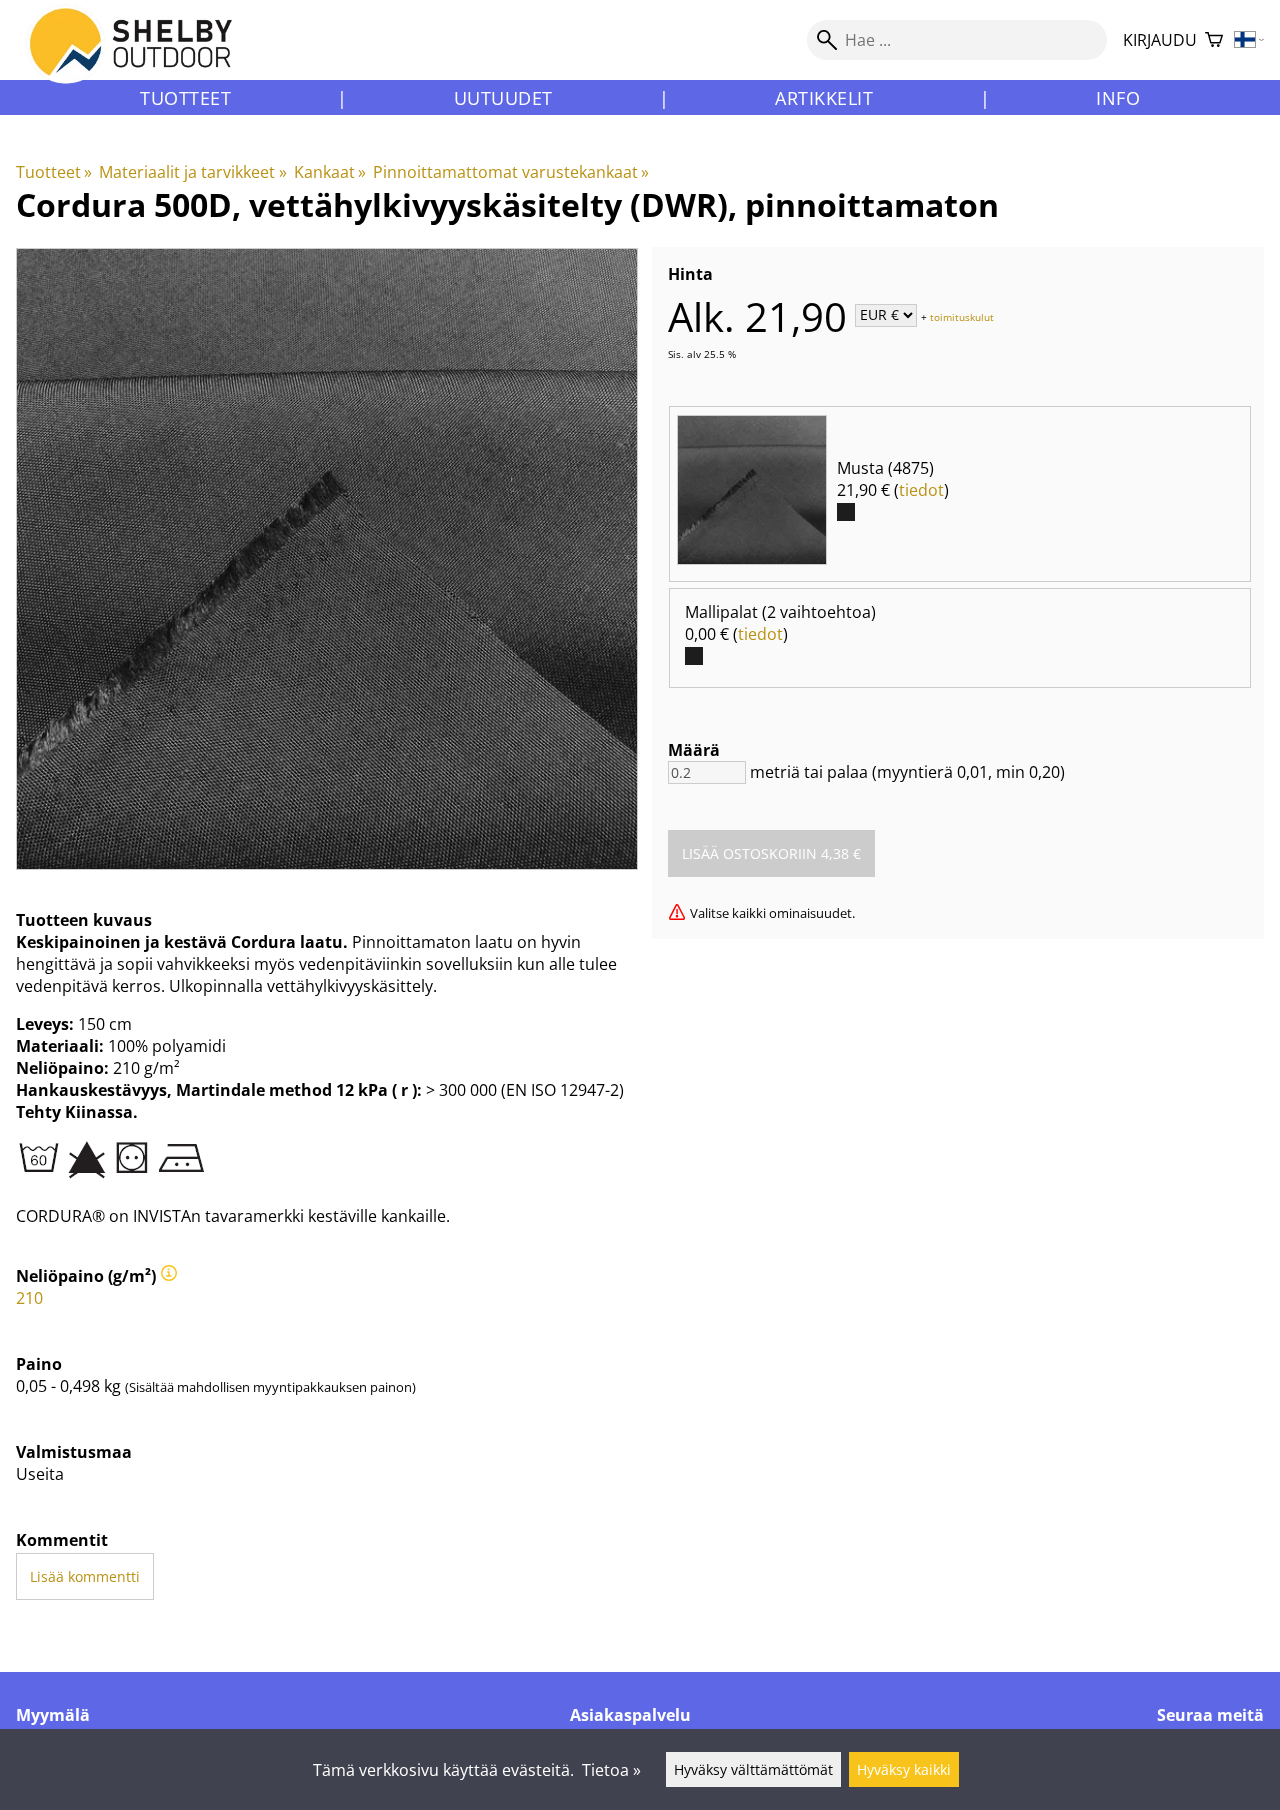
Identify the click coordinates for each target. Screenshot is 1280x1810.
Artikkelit (824, 98)
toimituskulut (962, 316)
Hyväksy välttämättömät (753, 1769)
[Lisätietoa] (169, 1276)
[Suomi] (1249, 40)
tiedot (921, 490)
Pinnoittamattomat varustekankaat (511, 172)
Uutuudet (503, 98)
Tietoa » (611, 1770)
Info (1118, 98)
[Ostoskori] (1214, 40)
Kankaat (330, 172)
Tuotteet (185, 98)
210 (29, 1298)
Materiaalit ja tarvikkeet (192, 172)
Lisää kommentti (85, 1576)
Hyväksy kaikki (904, 1769)
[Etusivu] (142, 59)
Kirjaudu (1160, 40)
